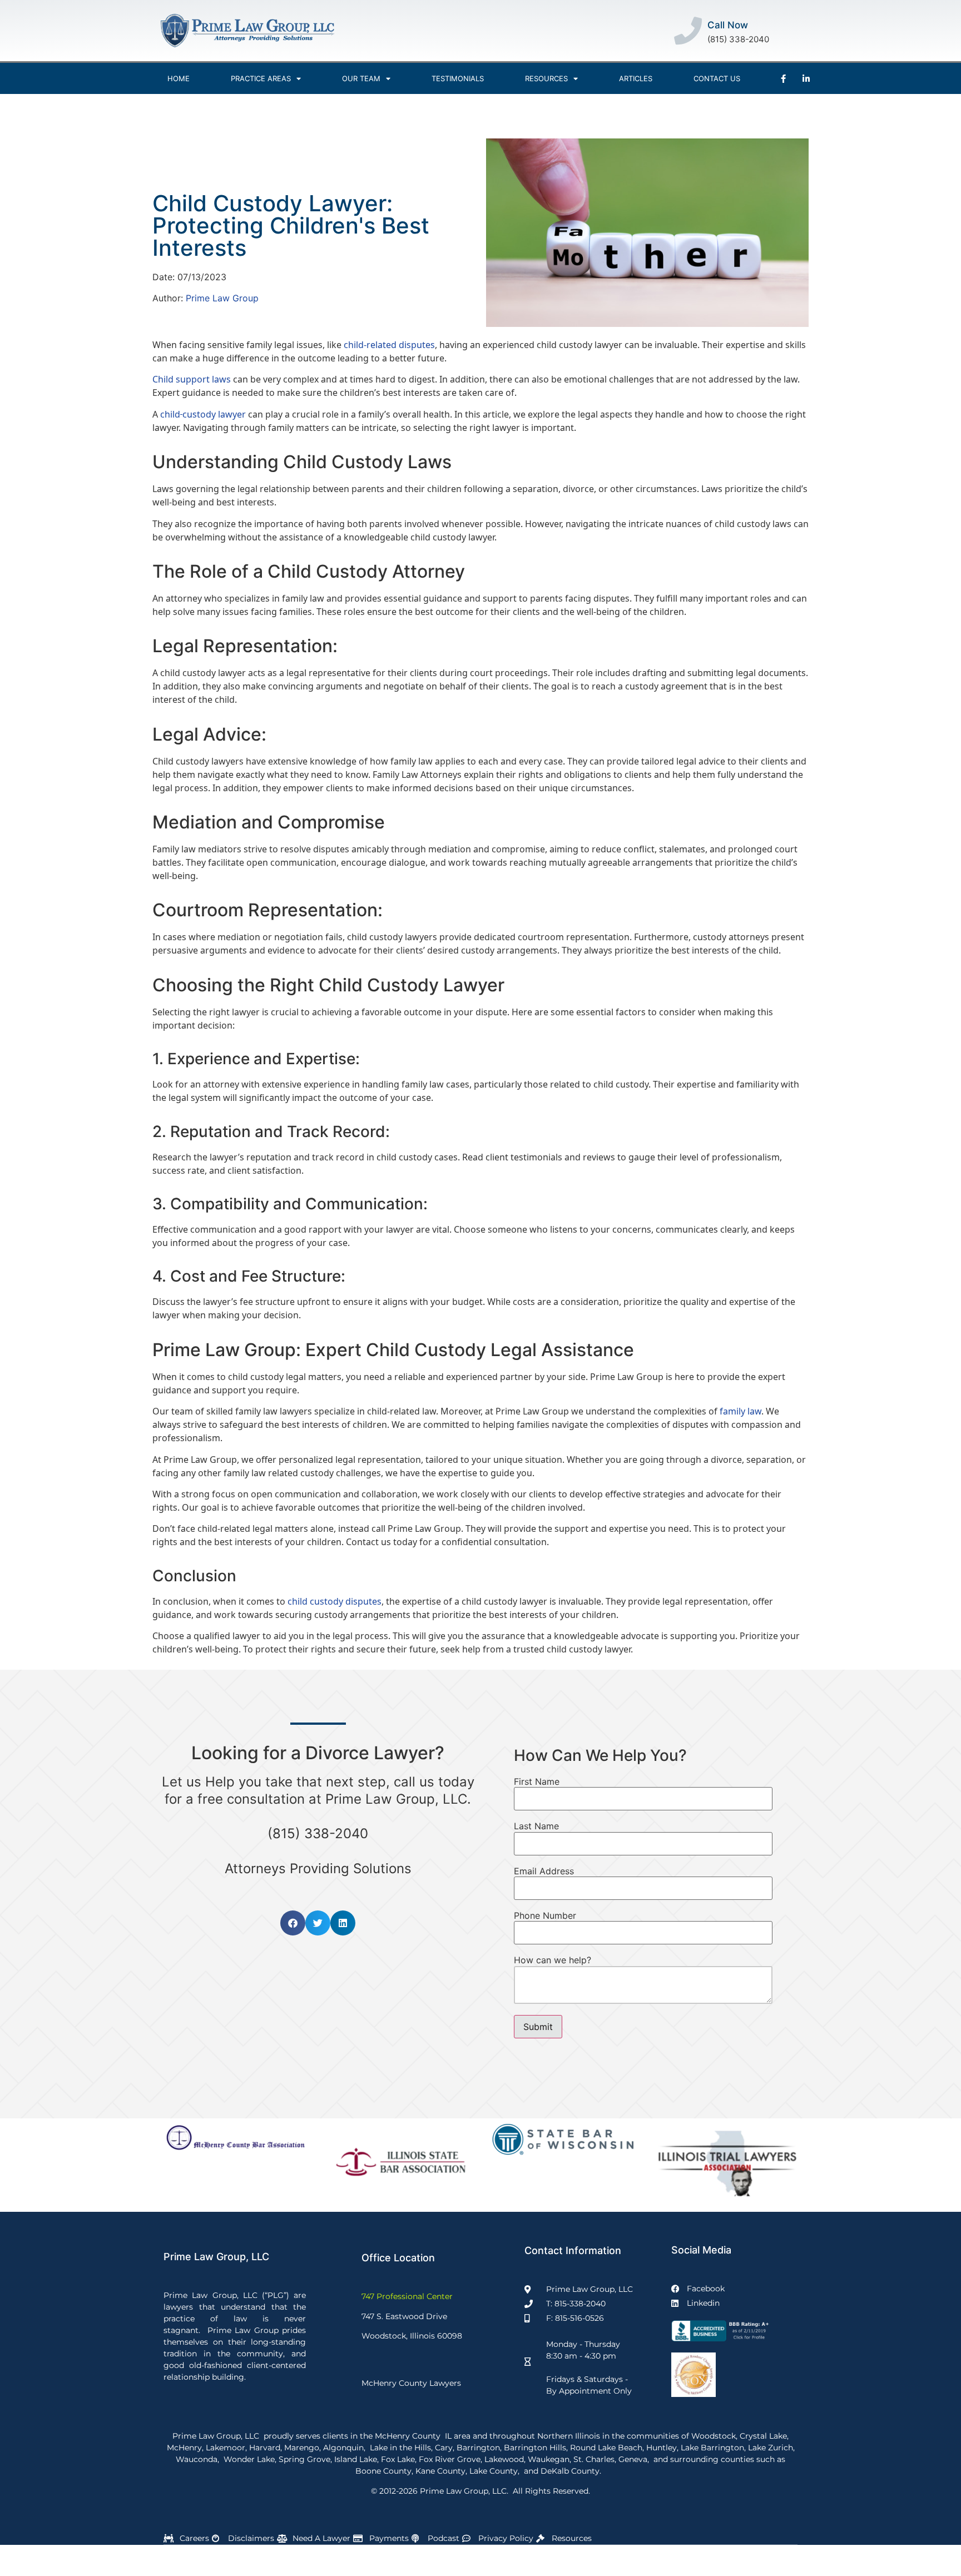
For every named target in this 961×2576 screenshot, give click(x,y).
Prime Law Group (222, 298)
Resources (546, 78)
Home (179, 78)
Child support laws (192, 379)
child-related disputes (389, 345)
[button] (293, 1923)
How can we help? (553, 1960)
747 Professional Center (407, 2296)
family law (739, 1411)
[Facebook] (783, 78)
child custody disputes (335, 1601)
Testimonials (458, 78)
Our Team (361, 78)
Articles (636, 78)
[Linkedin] (806, 78)
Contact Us (717, 78)
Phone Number (545, 1915)
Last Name (536, 1826)
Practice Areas (261, 78)
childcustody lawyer (203, 414)
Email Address (544, 1871)
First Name (537, 1781)
